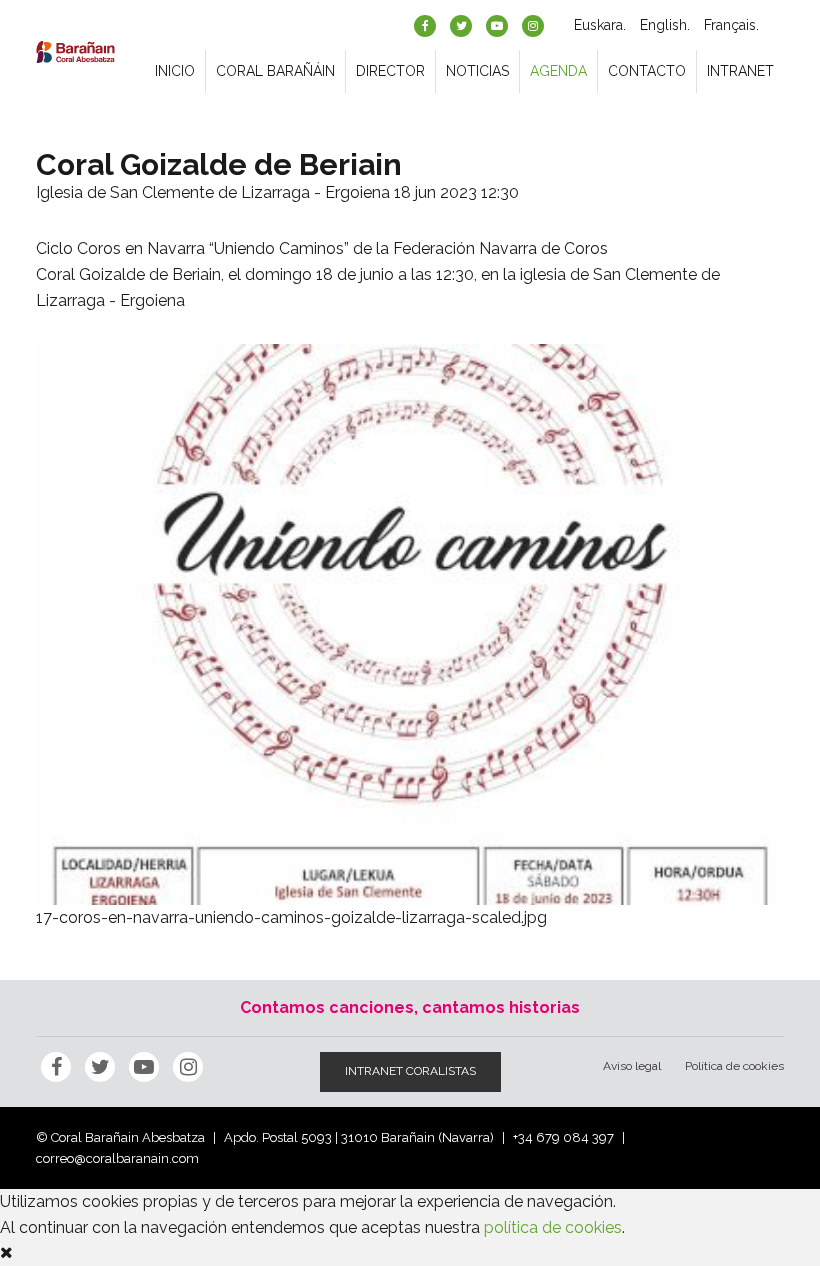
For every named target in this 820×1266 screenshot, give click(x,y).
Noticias (477, 71)
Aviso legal (632, 1066)
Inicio (175, 71)
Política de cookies (734, 1066)
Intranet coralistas (410, 1071)
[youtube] (497, 26)
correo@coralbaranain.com (117, 1158)
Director (390, 71)
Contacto (647, 71)
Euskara (598, 25)
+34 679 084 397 (563, 1137)
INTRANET (740, 71)
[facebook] (425, 26)
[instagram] (533, 26)
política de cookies (553, 1227)
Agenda (558, 71)
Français (730, 25)
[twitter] (461, 26)
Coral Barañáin (275, 71)
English (663, 25)
